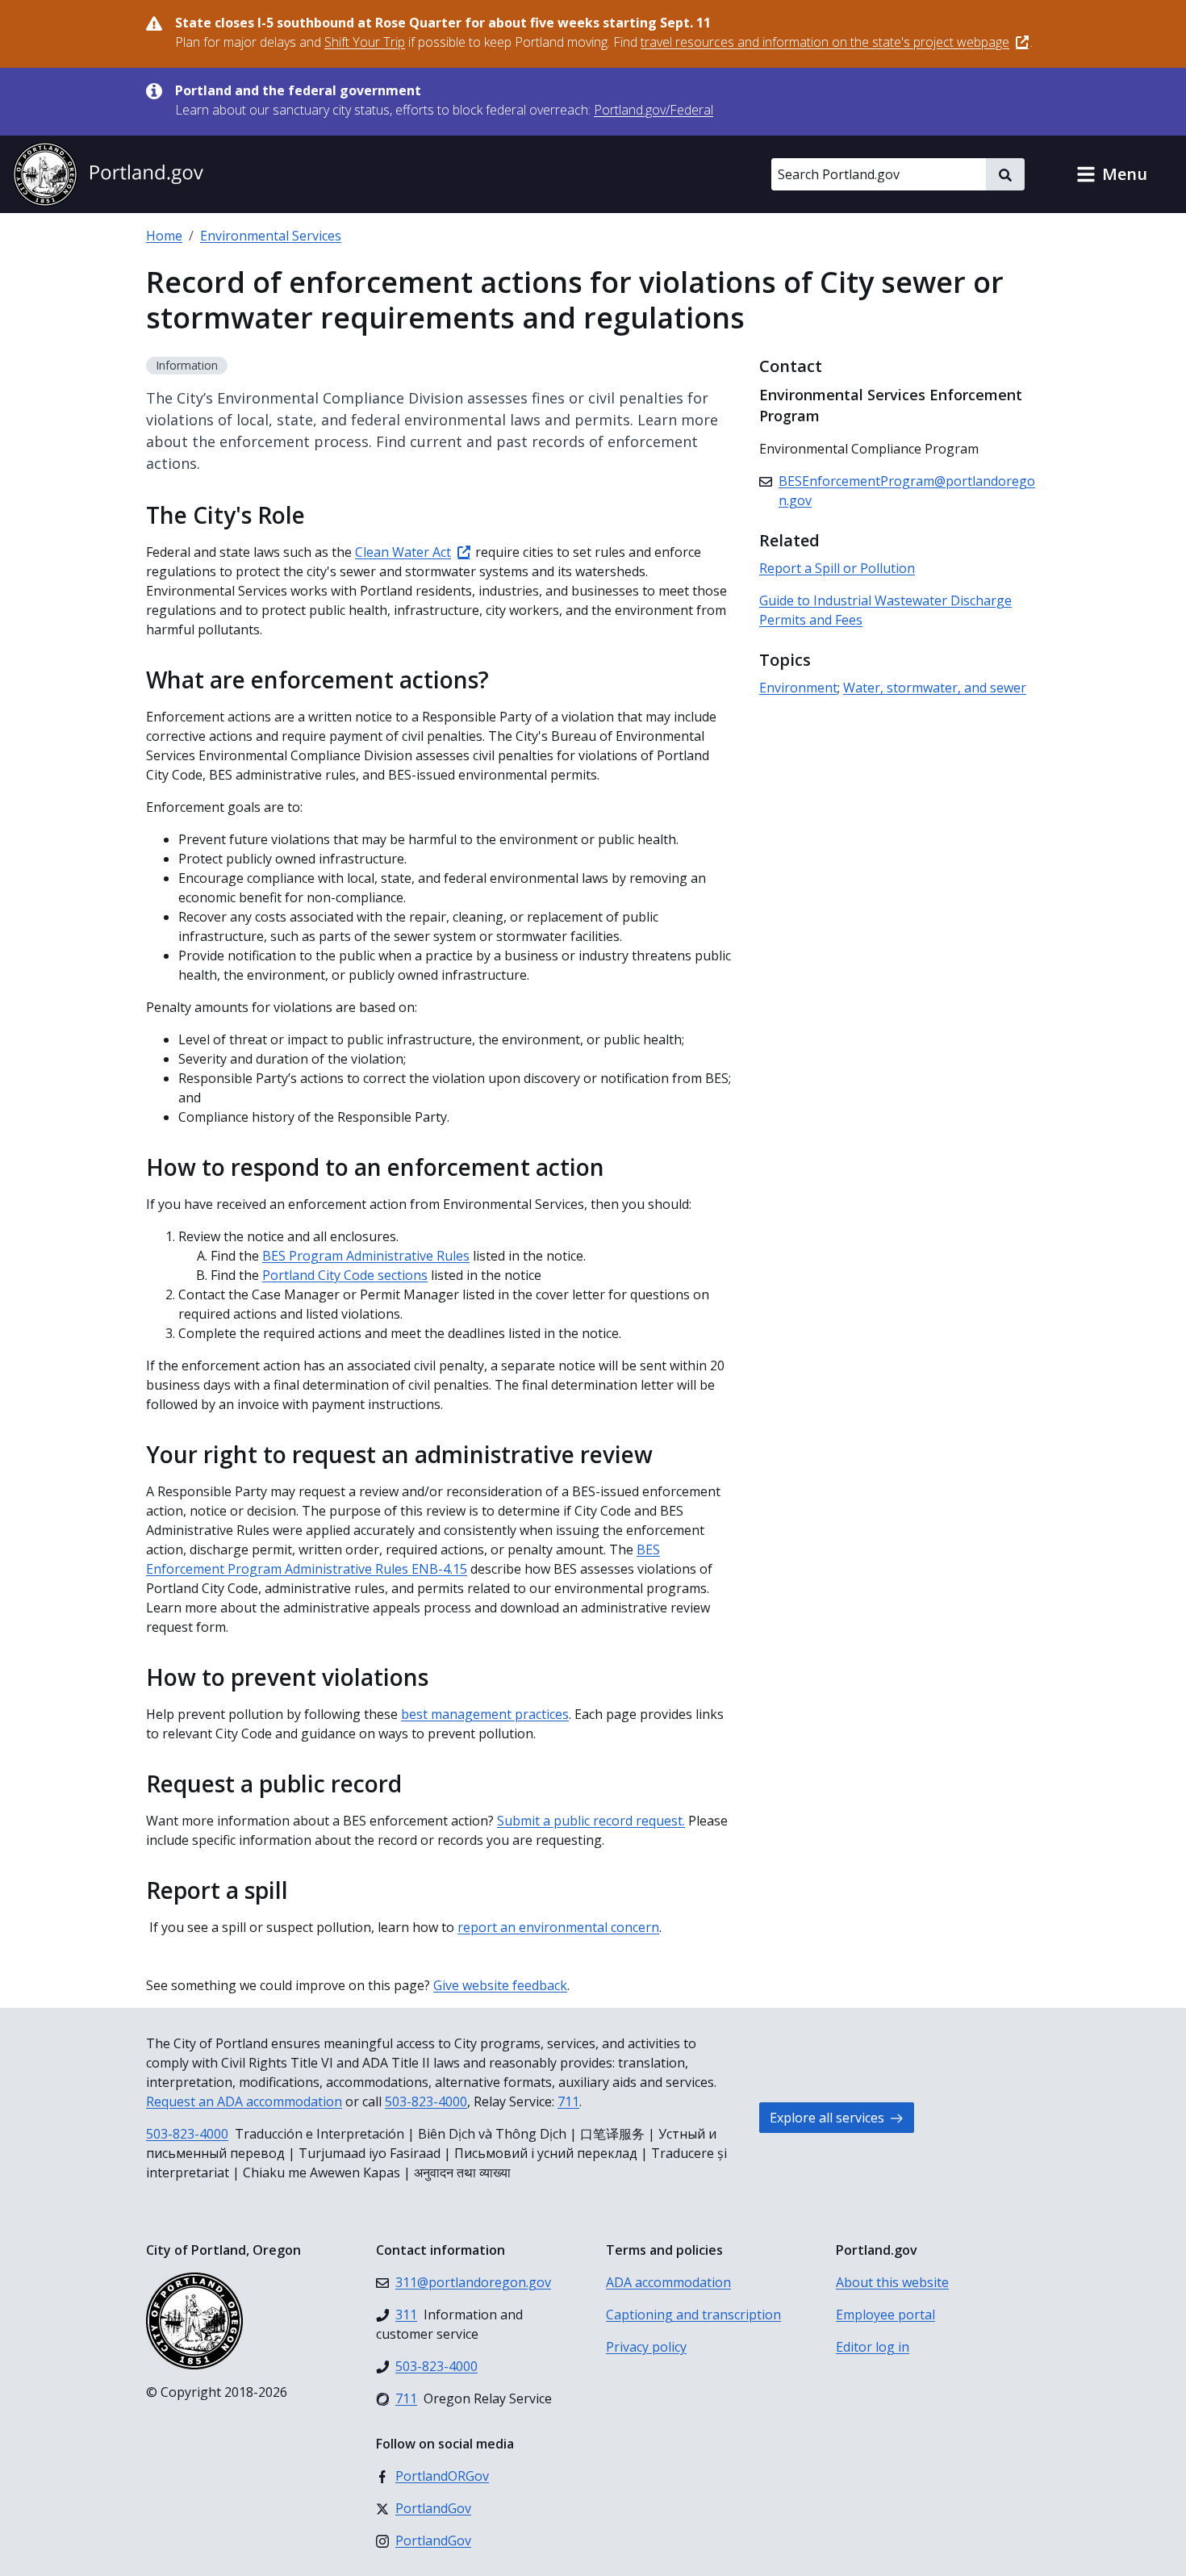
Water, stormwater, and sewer (935, 688)
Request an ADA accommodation (244, 2101)
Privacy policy (646, 2347)
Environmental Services (271, 236)
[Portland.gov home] (108, 174)
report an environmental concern (558, 1927)
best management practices (485, 1714)
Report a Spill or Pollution (837, 568)
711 (568, 2101)
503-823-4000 (426, 2101)
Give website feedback (500, 1985)
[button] (1112, 174)
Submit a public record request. (591, 1821)
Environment (798, 688)
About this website (892, 2282)
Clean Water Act (403, 552)
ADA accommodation (668, 2282)
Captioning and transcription (693, 2315)
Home (164, 236)
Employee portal (885, 2315)
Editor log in (873, 2347)
